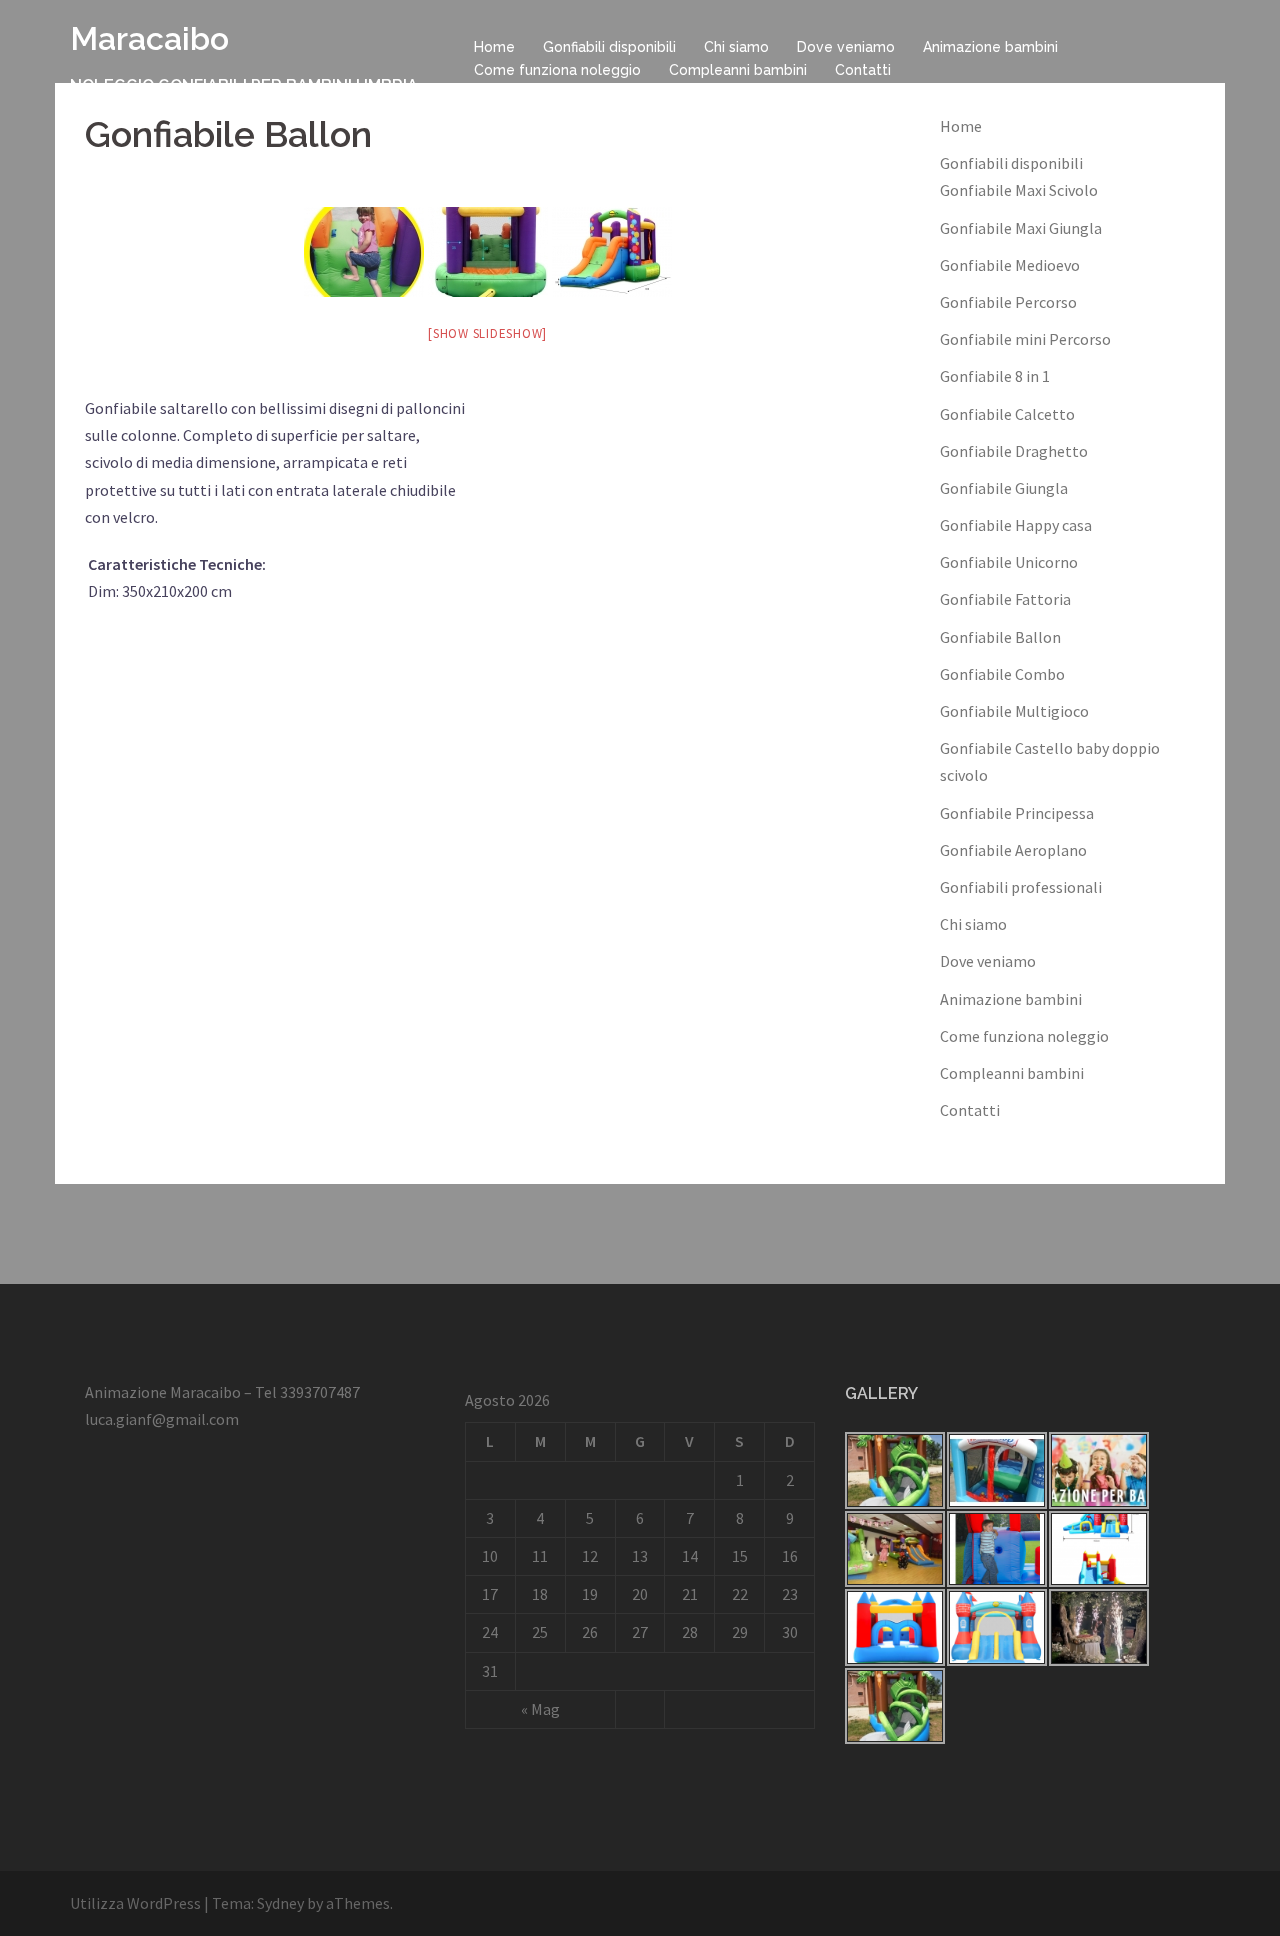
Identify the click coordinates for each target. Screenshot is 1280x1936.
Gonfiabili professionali (1021, 887)
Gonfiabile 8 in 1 (995, 376)
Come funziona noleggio (557, 70)
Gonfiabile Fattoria (1005, 599)
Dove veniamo (846, 47)
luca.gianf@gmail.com (162, 1419)
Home (494, 47)
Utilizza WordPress (135, 1903)
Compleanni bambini (738, 70)
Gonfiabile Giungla (1004, 488)
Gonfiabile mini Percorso (1025, 339)
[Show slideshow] (487, 333)
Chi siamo (736, 47)
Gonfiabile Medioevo (1010, 265)
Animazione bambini (990, 47)
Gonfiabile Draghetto (1014, 451)
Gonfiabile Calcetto (1007, 414)
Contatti (863, 70)
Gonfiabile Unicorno (1009, 562)
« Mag (540, 1709)
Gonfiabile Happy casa (1016, 525)
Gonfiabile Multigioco (1014, 711)
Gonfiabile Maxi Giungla (1021, 228)
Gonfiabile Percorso (1008, 302)
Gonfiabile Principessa (1017, 813)
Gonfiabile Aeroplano (1013, 850)
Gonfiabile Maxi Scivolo (1019, 190)
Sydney (280, 1903)
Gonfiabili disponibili (609, 47)
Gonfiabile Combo (1002, 674)
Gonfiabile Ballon (1000, 637)
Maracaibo (149, 38)
